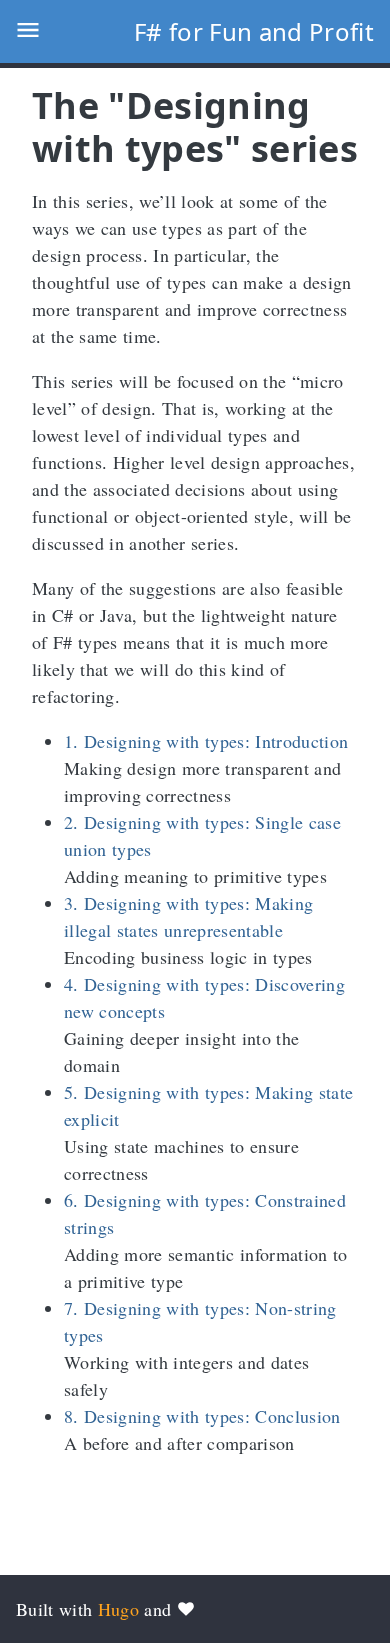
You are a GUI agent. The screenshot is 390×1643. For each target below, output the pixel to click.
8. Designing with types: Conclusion (202, 1416)
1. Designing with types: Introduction (206, 741)
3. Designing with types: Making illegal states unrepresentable (188, 916)
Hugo (118, 1609)
